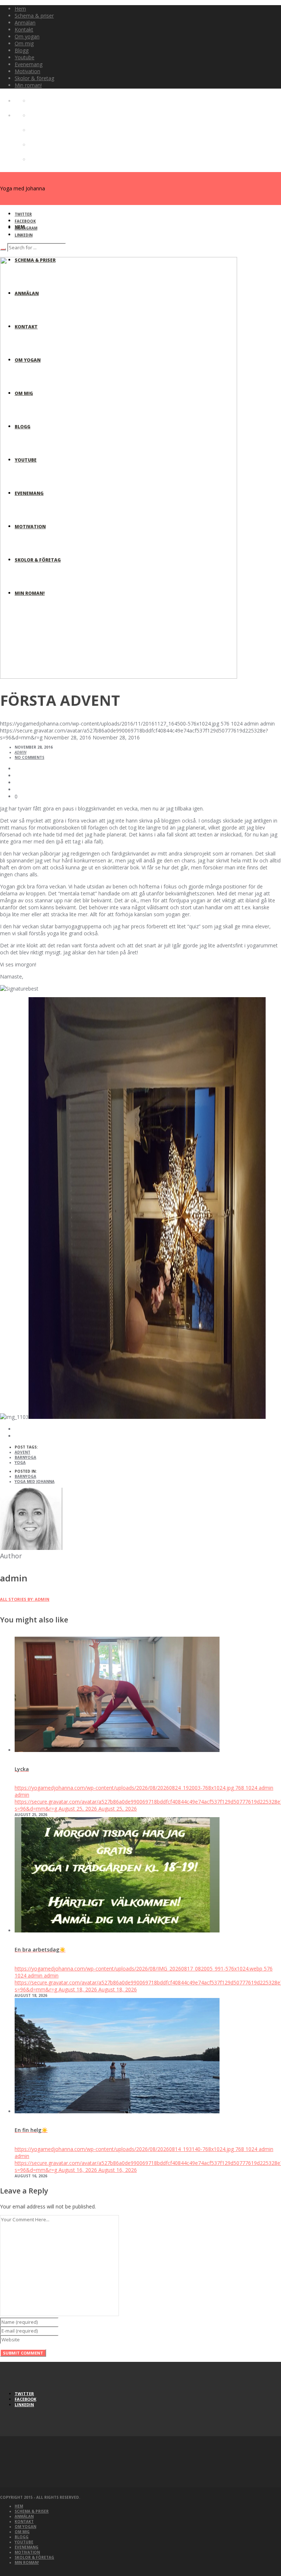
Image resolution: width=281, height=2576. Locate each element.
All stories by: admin (25, 1599)
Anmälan (24, 2516)
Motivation (27, 2552)
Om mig (22, 2532)
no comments (29, 757)
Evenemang (27, 2547)
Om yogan (25, 2527)
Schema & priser (32, 2511)
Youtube (24, 2542)
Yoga (20, 1462)
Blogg (22, 2537)
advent (23, 1452)
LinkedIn (24, 235)
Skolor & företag (34, 2557)
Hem (19, 2506)
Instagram (26, 228)
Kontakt (24, 2521)
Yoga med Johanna (35, 1481)
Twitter (23, 214)
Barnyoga (25, 1457)
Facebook (25, 221)
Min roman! (27, 2562)
